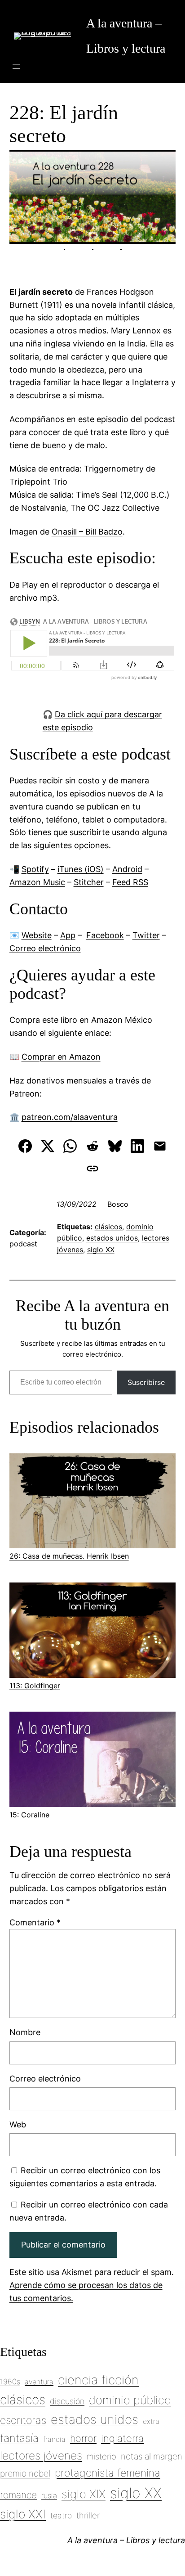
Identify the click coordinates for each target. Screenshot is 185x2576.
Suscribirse (146, 1382)
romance (18, 2495)
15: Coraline (29, 1815)
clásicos (108, 1227)
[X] (48, 1146)
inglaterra (122, 2438)
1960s (10, 2382)
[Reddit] (92, 1146)
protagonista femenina (108, 2473)
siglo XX (101, 1250)
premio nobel (25, 2473)
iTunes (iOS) (81, 869)
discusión (67, 2401)
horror (83, 2438)
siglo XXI (23, 2514)
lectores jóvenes (41, 2455)
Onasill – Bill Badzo (87, 532)
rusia (49, 2495)
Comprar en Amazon (61, 1057)
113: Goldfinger (35, 1686)
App (68, 935)
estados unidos (112, 1238)
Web (18, 2124)
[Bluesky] (115, 1146)
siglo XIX (84, 2494)
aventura (39, 2382)
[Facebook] (25, 1146)
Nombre (25, 2032)
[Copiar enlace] (92, 1169)
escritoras (23, 2420)
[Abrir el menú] (16, 67)
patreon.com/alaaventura (70, 1117)
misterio (101, 2456)
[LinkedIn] (137, 1146)
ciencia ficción (98, 2380)
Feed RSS (130, 882)
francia (54, 2439)
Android (127, 869)
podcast (23, 1244)
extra (151, 2421)
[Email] (160, 1146)
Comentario (35, 1922)
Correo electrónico (45, 948)
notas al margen (152, 2456)
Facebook (105, 935)
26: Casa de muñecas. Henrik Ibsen (69, 1556)
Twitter (146, 935)
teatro (61, 2515)
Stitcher (89, 882)
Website (37, 935)
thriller (88, 2515)
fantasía (19, 2438)
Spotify (35, 869)
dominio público (130, 2400)
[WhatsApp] (70, 1146)
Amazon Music (37, 882)
